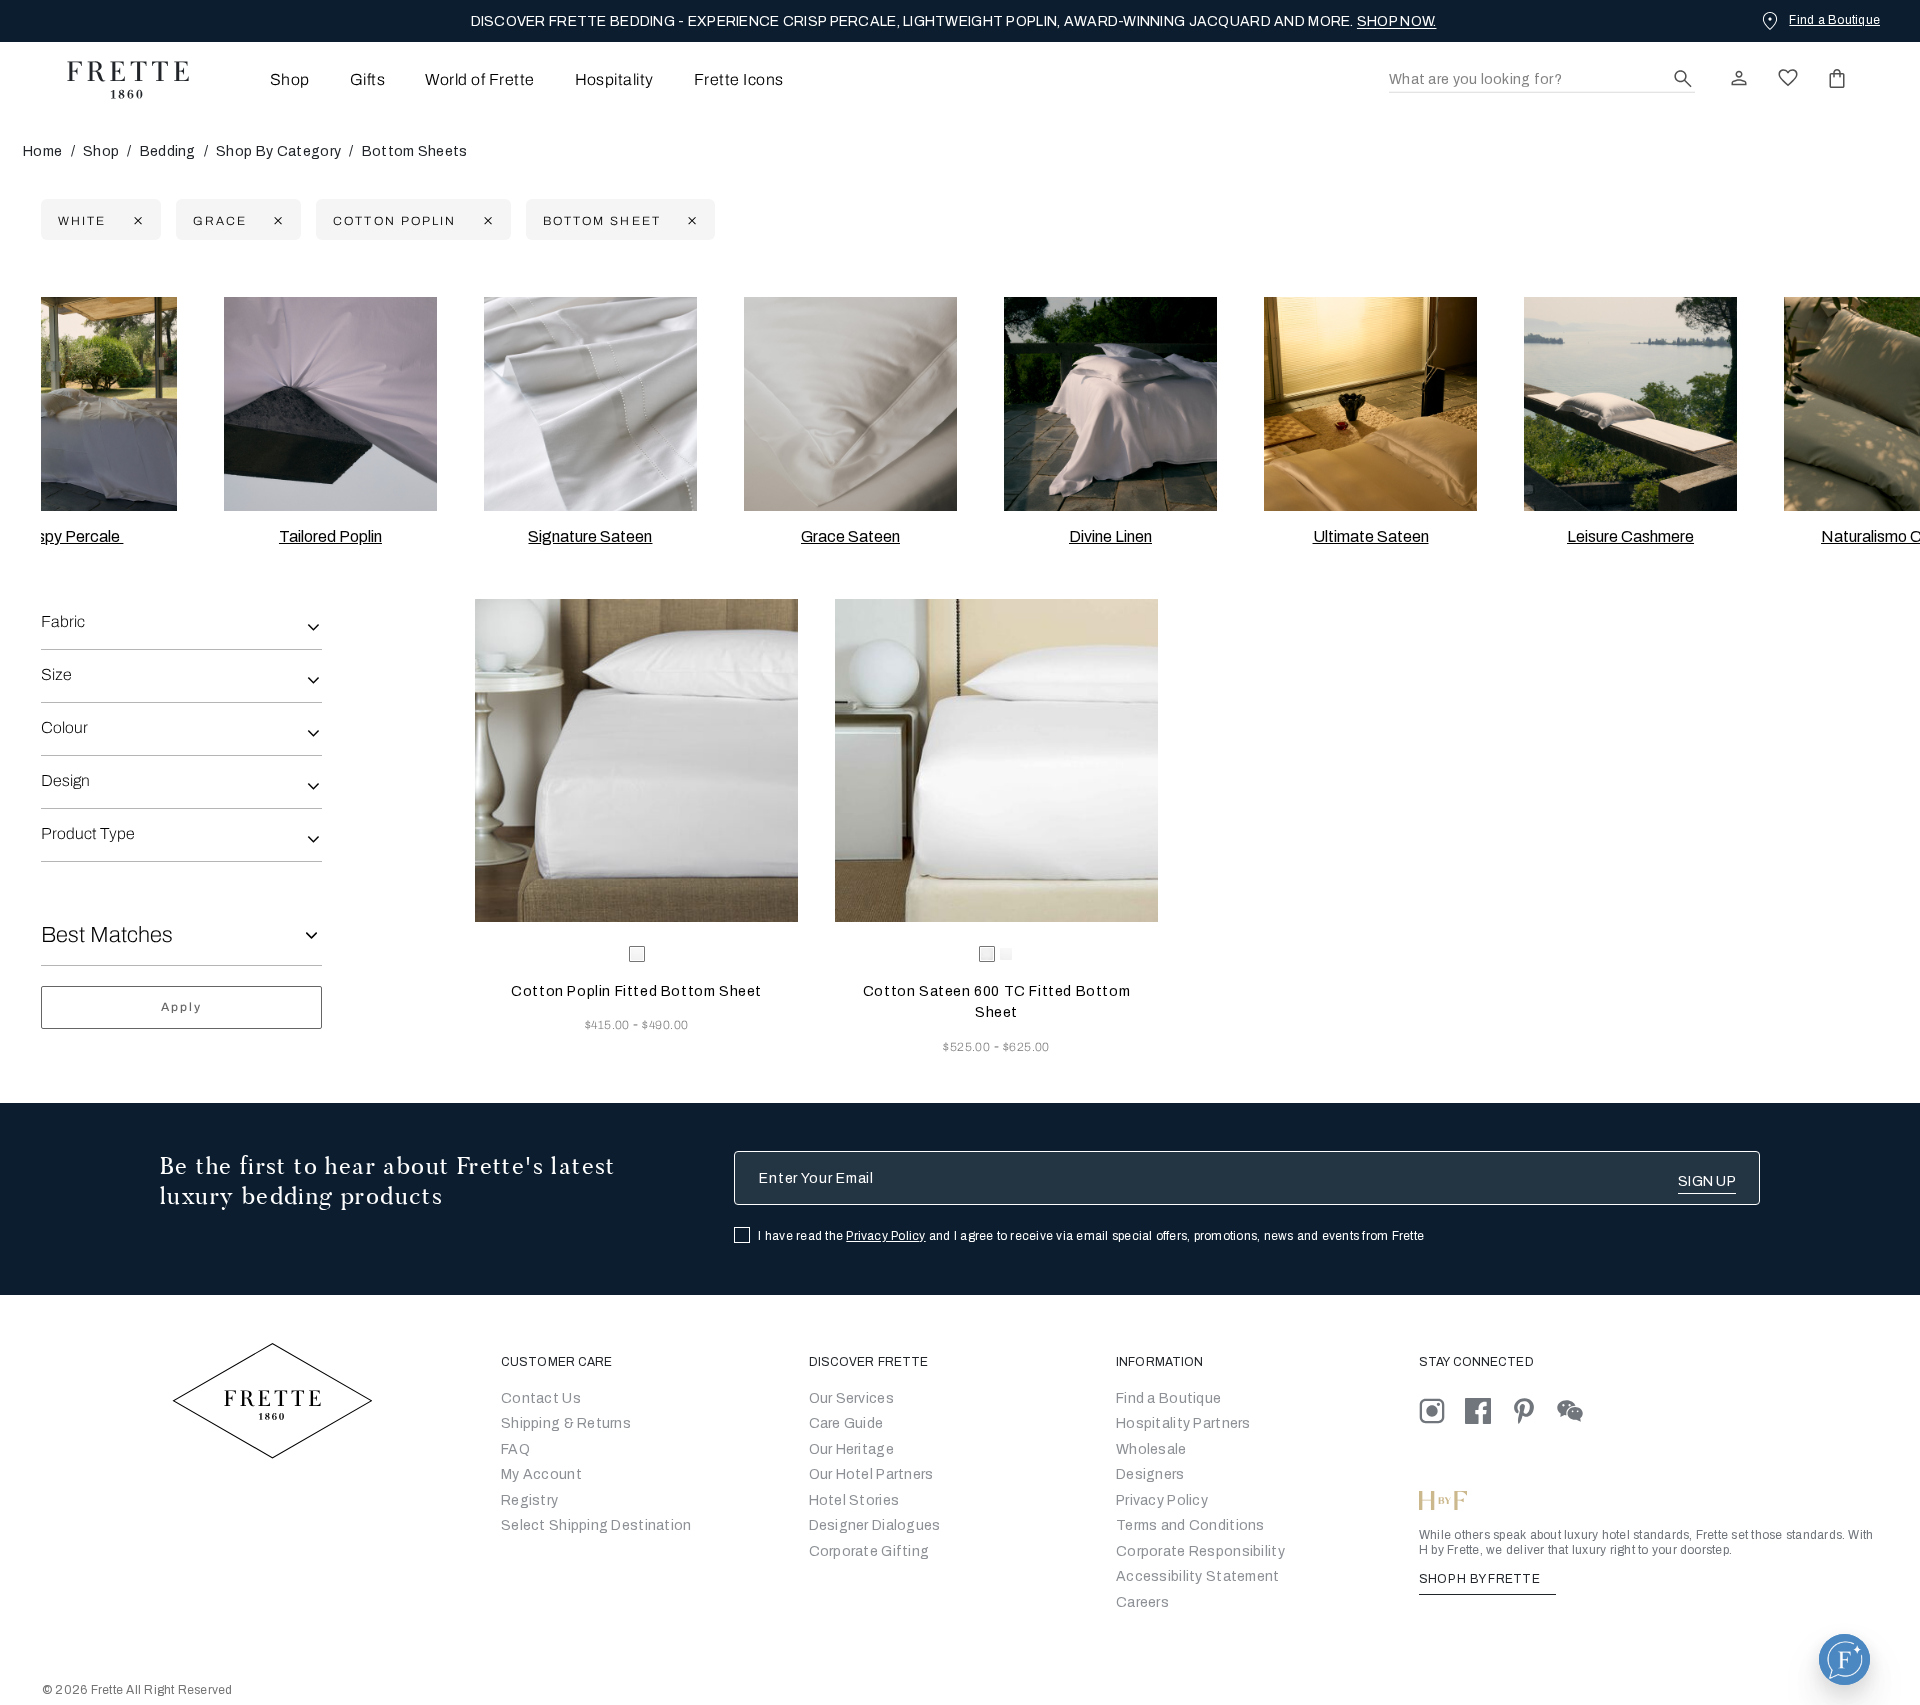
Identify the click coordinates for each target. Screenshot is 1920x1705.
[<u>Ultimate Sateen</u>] (1371, 404)
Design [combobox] (65, 780)
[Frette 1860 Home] (118, 80)
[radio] (1006, 954)
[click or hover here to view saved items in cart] (1837, 78)
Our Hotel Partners (871, 1474)
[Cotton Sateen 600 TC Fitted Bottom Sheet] (996, 760)
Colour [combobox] (64, 727)
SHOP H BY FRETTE (1481, 1579)
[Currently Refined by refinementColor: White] (135, 220)
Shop (101, 151)
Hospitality (614, 79)
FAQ (515, 1449)
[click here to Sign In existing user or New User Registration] (1739, 78)
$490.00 (665, 1025)
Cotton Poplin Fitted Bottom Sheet (636, 991)
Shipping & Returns (566, 1423)
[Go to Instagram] (1442, 1409)
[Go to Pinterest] (1534, 1409)
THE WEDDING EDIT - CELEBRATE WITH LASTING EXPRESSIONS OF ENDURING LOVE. (954, 21)
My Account (541, 1474)
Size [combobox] (56, 674)
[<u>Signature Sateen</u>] (591, 404)
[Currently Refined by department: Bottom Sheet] (689, 220)
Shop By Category (278, 151)
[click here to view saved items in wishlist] (1788, 78)
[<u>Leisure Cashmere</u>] (1631, 404)
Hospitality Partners (1183, 1423)
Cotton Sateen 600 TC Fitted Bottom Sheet (996, 1002)
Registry (529, 1500)
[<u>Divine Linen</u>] (1111, 404)
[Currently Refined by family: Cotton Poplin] (485, 220)
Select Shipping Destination (596, 1525)
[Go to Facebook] (1488, 1409)
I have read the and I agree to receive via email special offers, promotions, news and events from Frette (1091, 1236)
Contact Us (541, 1398)
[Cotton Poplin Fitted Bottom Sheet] (636, 760)
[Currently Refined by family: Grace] (275, 220)
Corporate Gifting (869, 1551)
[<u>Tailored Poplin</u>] (331, 404)
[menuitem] (262, 79)
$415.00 (609, 1025)
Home (42, 151)
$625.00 (1026, 1047)
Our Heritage (851, 1449)
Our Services (851, 1398)
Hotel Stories (854, 1500)
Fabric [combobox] (63, 621)
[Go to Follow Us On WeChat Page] (1578, 1409)
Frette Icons (739, 79)
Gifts (367, 79)
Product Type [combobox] (88, 833)
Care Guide (846, 1423)
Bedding (168, 151)
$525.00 (968, 1047)
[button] (1844, 1659)
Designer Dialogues (875, 1525)
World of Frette (479, 79)
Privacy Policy (885, 1236)
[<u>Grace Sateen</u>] (851, 404)
